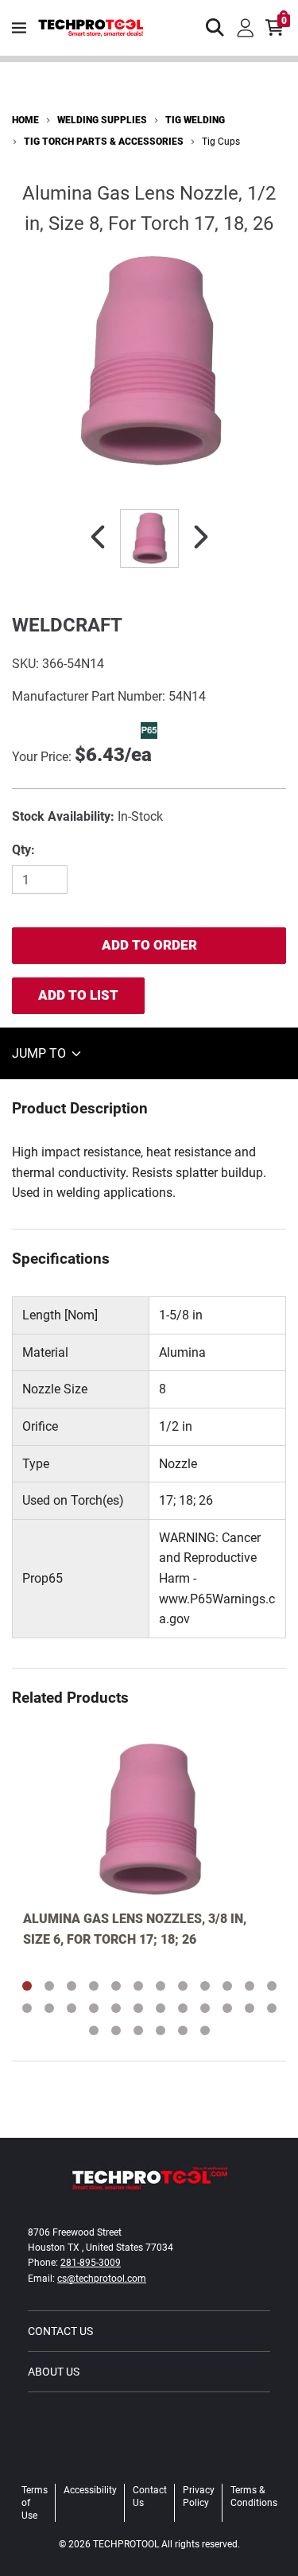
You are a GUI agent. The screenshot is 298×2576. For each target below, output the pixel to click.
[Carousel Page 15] (72, 2008)
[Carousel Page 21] (205, 2008)
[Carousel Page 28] (161, 2030)
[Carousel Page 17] (116, 2008)
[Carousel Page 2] (49, 1986)
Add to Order (149, 945)
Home (25, 120)
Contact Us (60, 2331)
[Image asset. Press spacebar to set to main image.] (149, 538)
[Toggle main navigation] (19, 28)
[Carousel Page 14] (49, 2008)
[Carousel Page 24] (272, 2008)
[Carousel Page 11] (250, 1986)
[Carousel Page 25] (94, 2030)
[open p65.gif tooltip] (149, 730)
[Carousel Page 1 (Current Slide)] (27, 1986)
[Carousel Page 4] (94, 1986)
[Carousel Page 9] (205, 1986)
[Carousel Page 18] (138, 2008)
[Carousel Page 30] (205, 2030)
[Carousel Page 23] (250, 2008)
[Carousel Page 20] (183, 2008)
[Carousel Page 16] (94, 2008)
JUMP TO (41, 1053)
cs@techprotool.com (102, 2279)
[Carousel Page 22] (227, 2008)
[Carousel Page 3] (72, 1986)
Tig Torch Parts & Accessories (104, 142)
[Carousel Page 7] (161, 1986)
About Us (54, 2372)
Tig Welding (195, 120)
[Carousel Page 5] (116, 1986)
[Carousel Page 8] (183, 1986)
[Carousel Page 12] (272, 1986)
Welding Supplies (102, 120)
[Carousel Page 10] (227, 1986)
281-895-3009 (91, 2263)
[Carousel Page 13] (27, 2008)
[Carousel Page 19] (161, 2008)
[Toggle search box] (215, 28)
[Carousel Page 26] (116, 2030)
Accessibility (90, 2490)
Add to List (78, 995)
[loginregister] (246, 28)
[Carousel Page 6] (138, 1986)
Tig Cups (221, 142)
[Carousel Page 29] (183, 2030)
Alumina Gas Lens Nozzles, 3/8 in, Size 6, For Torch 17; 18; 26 (135, 1929)
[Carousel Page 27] (138, 2030)
